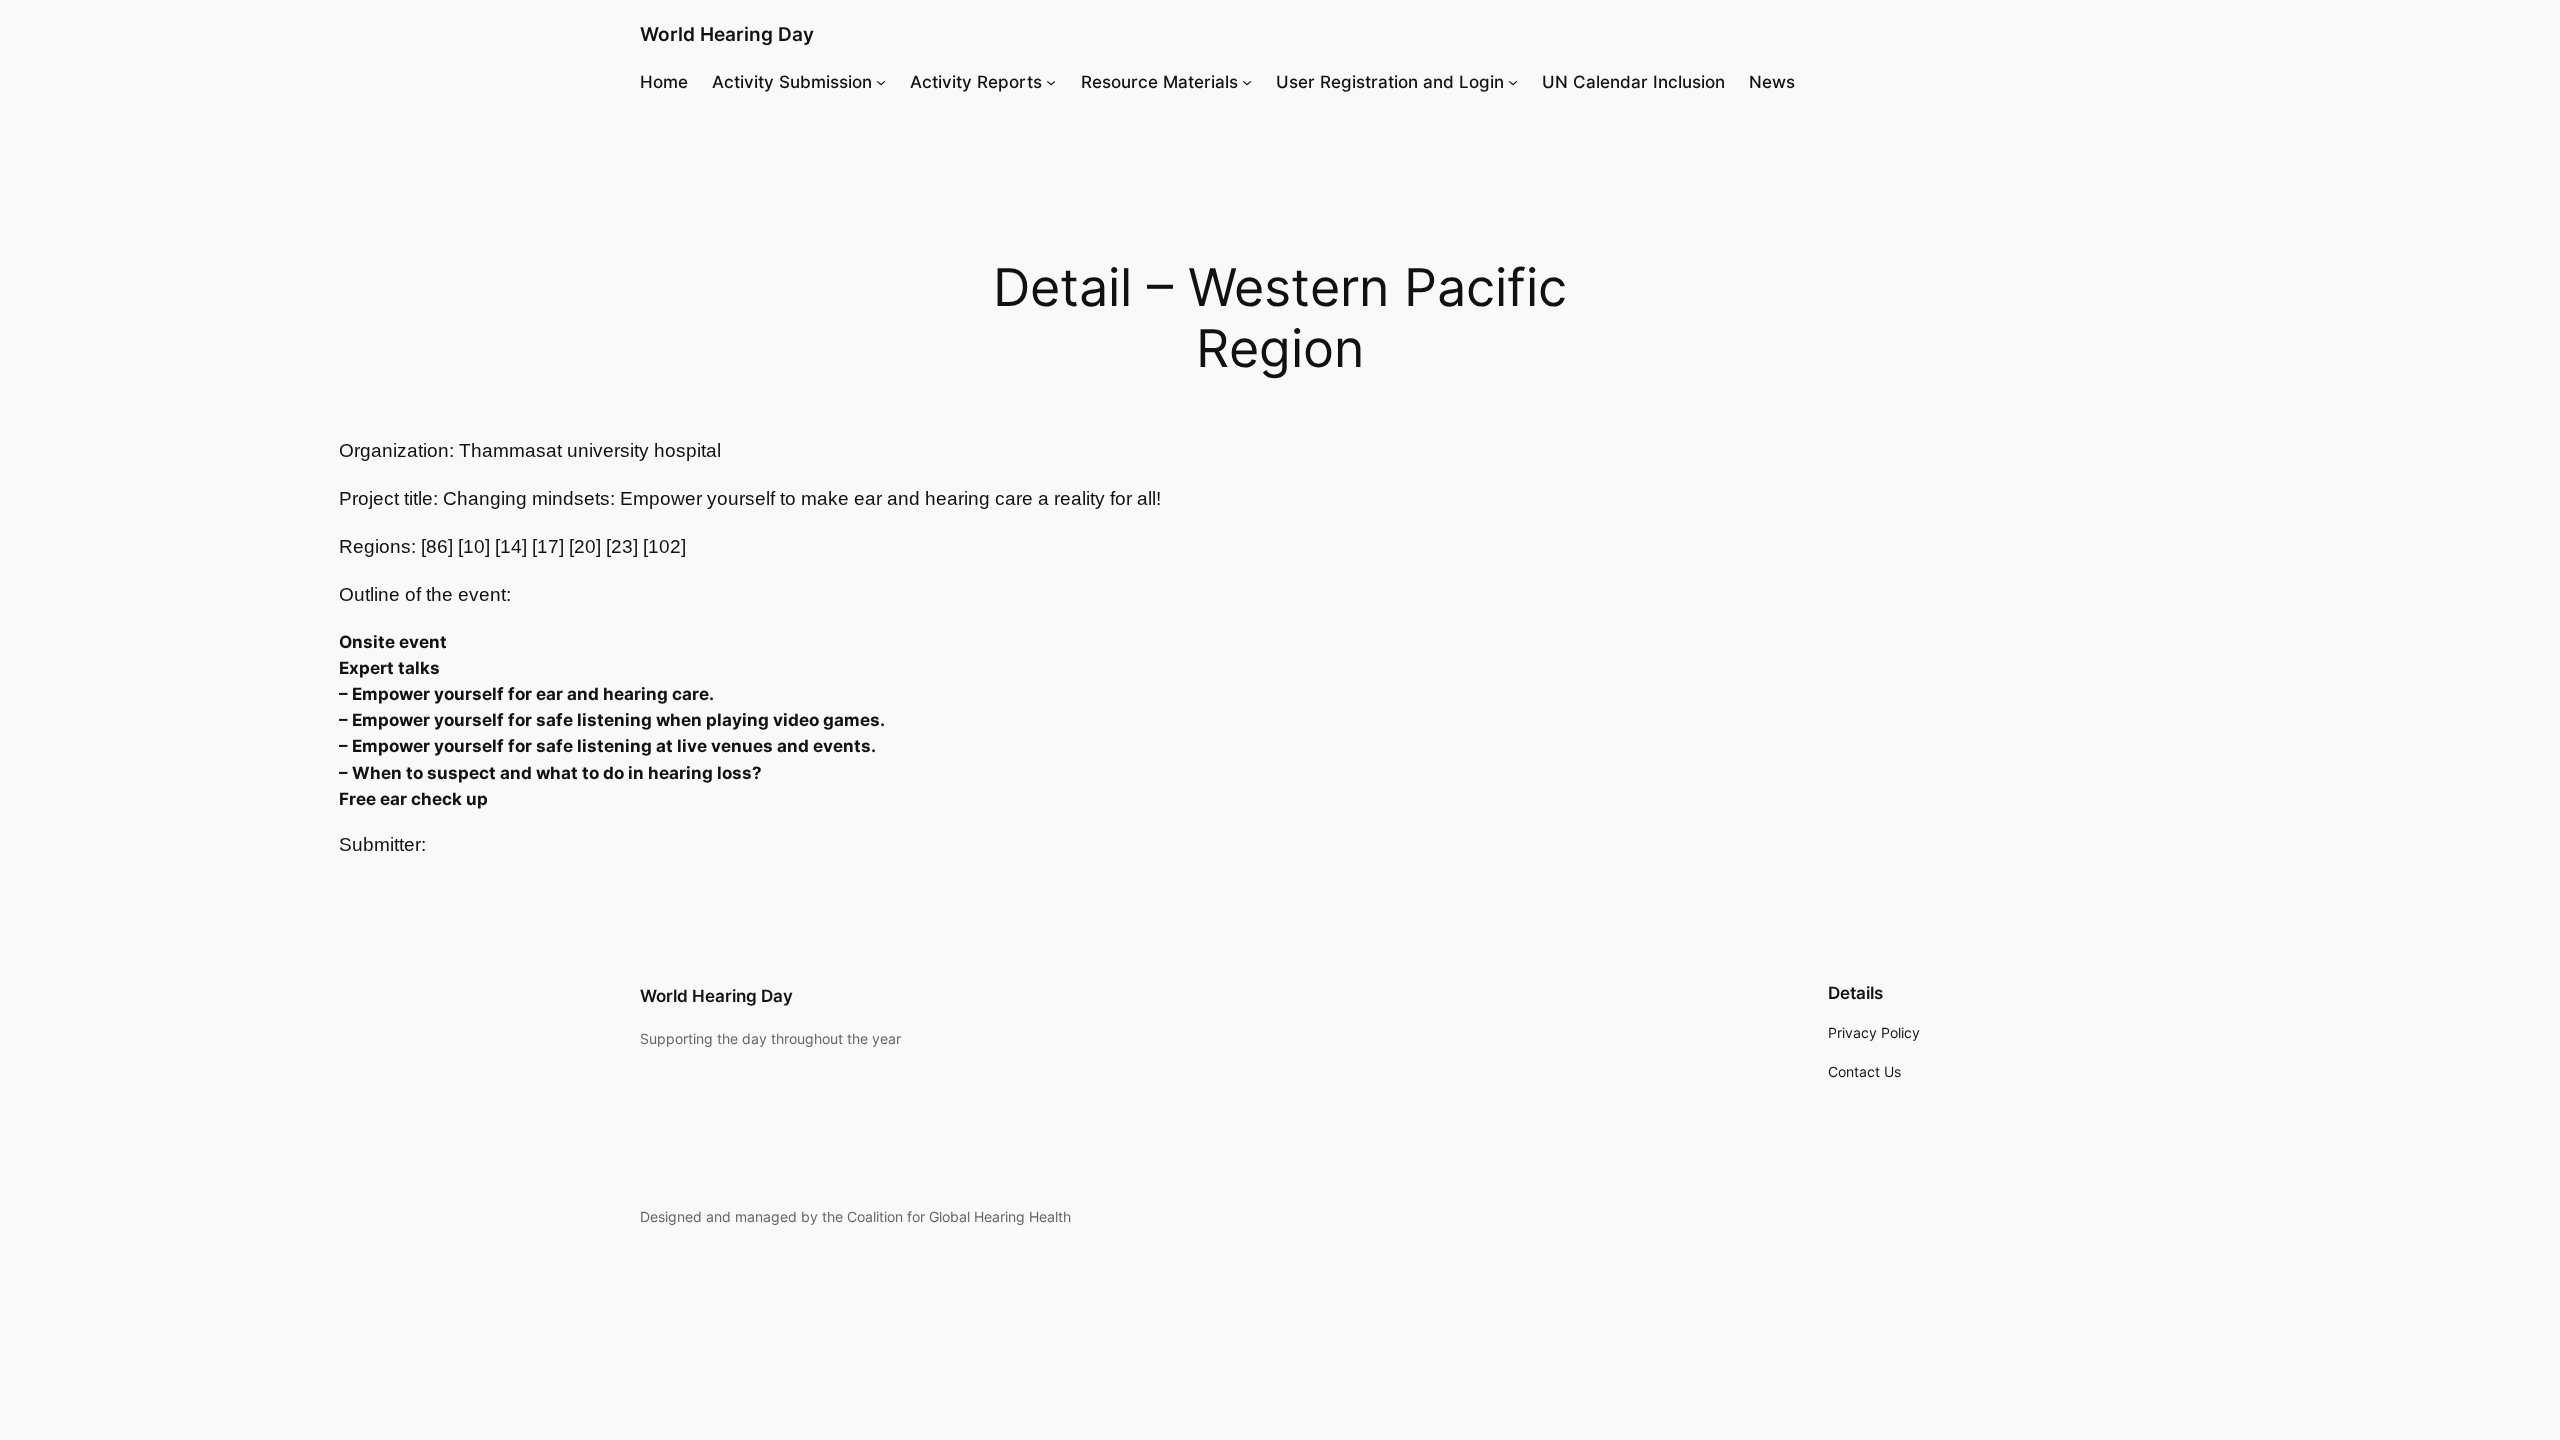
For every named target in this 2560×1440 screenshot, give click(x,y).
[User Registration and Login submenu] (1513, 82)
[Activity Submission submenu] (881, 82)
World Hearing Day (727, 34)
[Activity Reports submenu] (1051, 82)
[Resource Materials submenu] (1247, 82)
